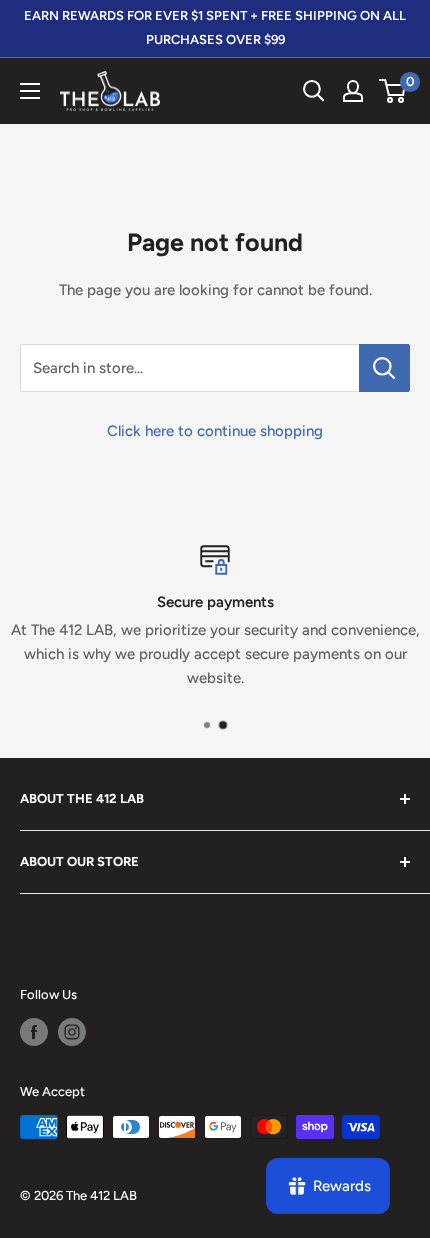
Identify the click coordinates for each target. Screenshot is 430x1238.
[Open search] (314, 91)
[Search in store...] (384, 368)
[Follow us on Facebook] (34, 1032)
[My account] (353, 91)
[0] (393, 91)
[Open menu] (30, 91)
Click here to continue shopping (215, 431)
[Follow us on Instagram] (72, 1032)
